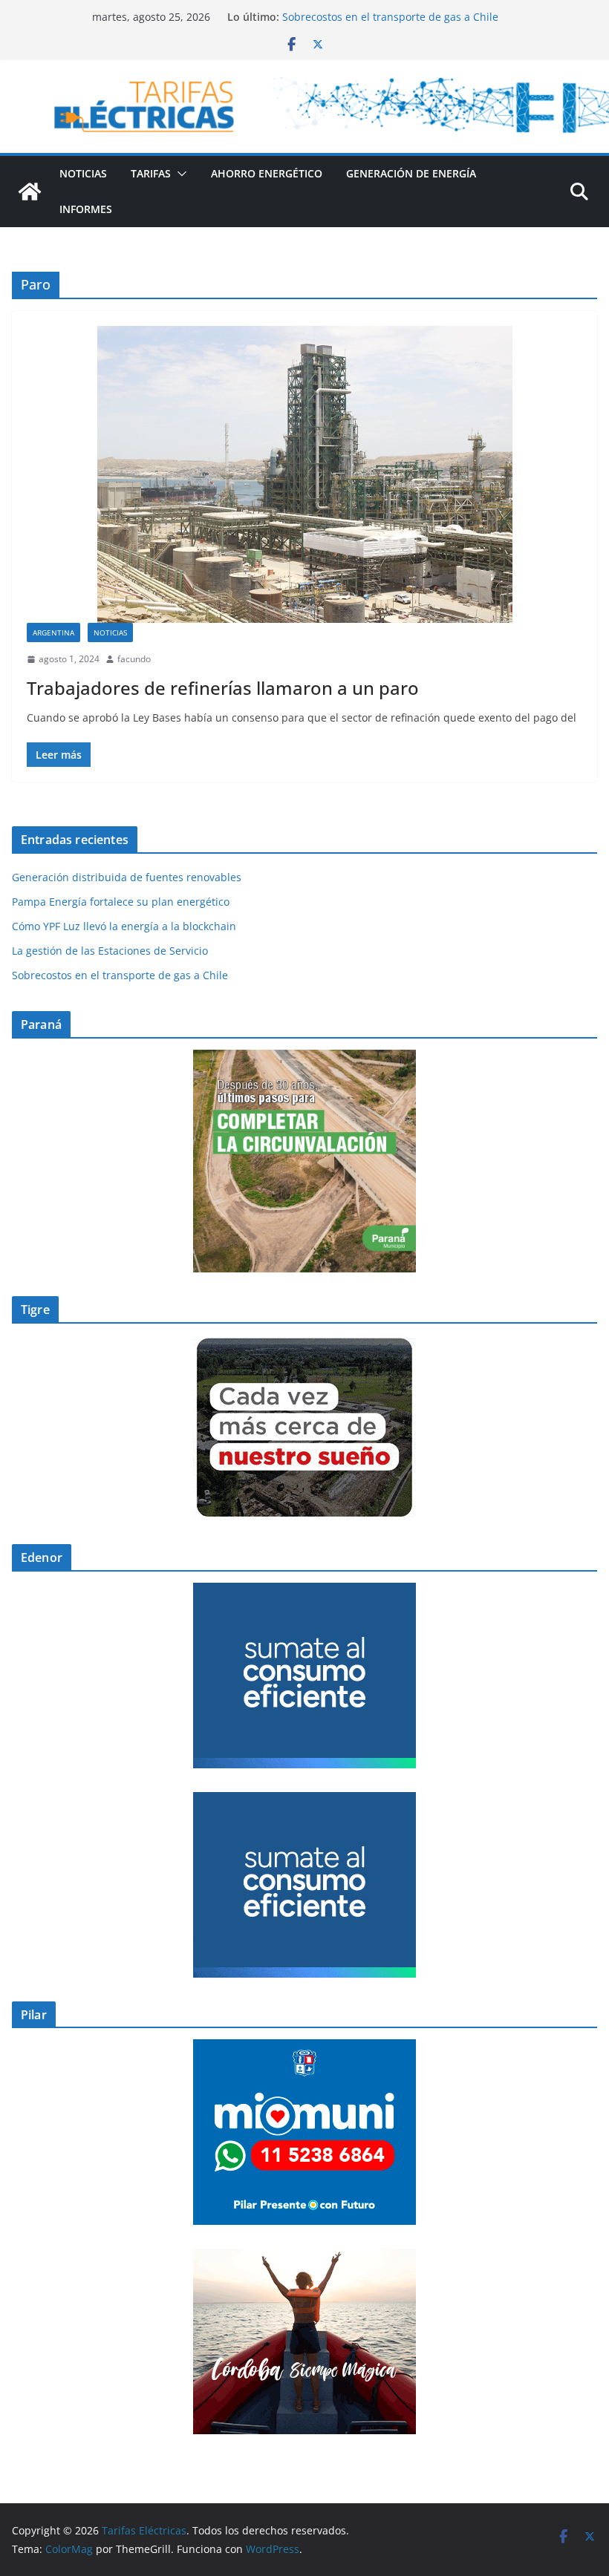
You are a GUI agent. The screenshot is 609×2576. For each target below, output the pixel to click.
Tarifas (151, 173)
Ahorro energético (267, 173)
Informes (86, 209)
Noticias (83, 173)
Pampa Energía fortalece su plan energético (121, 902)
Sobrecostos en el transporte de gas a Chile (120, 975)
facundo (134, 659)
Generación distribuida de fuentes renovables (127, 877)
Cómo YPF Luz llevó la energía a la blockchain (124, 926)
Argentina (53, 632)
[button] (179, 174)
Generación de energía (411, 173)
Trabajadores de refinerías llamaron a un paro (223, 688)
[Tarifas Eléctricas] (30, 192)
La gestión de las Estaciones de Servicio (380, 17)
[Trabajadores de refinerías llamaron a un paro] (304, 474)
